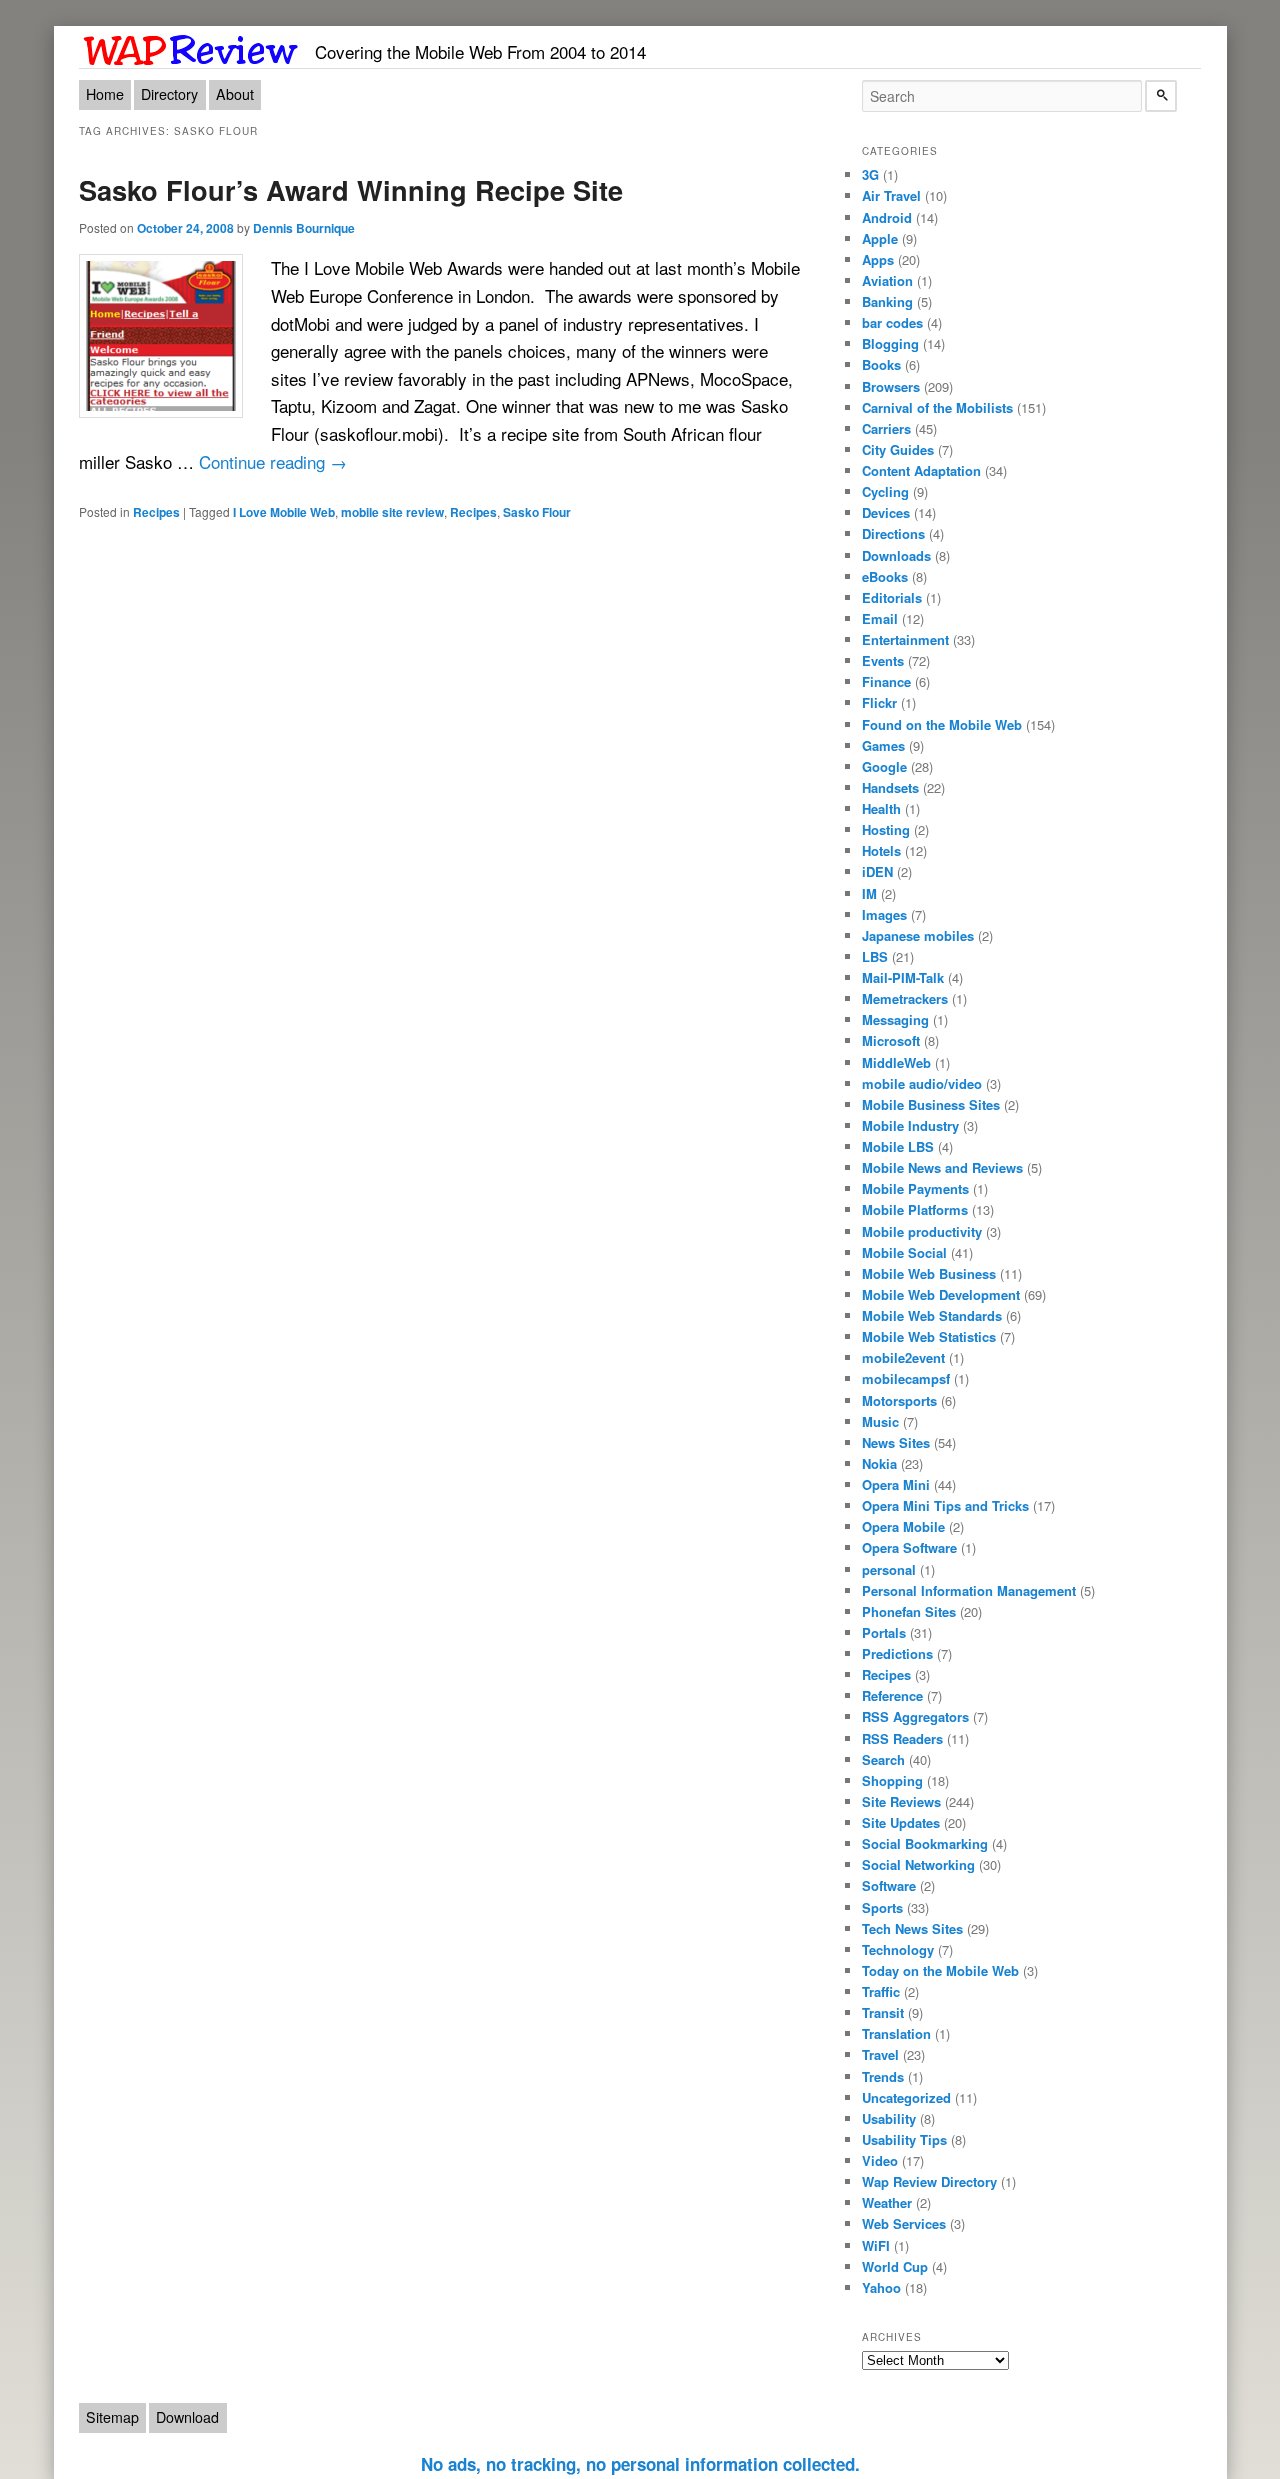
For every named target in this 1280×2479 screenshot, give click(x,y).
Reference (892, 1695)
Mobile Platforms (915, 1209)
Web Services (904, 2223)
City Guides (898, 449)
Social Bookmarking (925, 1843)
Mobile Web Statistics (929, 1336)
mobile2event (903, 1357)
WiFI (876, 2245)
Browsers (891, 386)
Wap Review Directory (929, 2181)
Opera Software (909, 1547)
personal (889, 1569)
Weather (887, 2202)
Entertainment (905, 639)
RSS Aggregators (915, 1716)
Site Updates (901, 1822)
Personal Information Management (969, 1590)
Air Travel (891, 195)
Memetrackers (905, 998)
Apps (878, 259)
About (235, 94)
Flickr (879, 702)
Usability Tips (904, 2139)
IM (869, 893)
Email (880, 618)
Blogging (890, 343)
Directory (169, 94)
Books (881, 364)
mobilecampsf (906, 1378)
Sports (882, 1907)
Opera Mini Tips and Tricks (945, 1505)
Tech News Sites (912, 1928)
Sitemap (112, 2417)
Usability (889, 2118)
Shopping (892, 1780)
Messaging (895, 1019)
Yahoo (881, 2287)
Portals (884, 1632)
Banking (887, 301)
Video (880, 2160)
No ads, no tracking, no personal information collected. (640, 2464)
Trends (883, 2076)
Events (883, 660)
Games (883, 745)
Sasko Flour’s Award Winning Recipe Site (351, 189)
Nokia (879, 1463)
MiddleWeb (896, 1062)
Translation (896, 2033)
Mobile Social (904, 1252)
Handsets (890, 787)
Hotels (881, 850)
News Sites (896, 1442)
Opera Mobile (903, 1526)
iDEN (877, 871)
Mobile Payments (915, 1188)
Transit (883, 2012)
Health (881, 808)
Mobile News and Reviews (942, 1167)
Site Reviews (901, 1801)
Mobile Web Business (929, 1273)
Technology (898, 1949)
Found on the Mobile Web (942, 724)
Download (187, 2417)
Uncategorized (906, 2097)
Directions (893, 533)
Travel (880, 2054)
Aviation (887, 280)
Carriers (886, 428)
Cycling (885, 491)
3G (870, 174)
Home (105, 94)
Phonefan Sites (909, 1611)
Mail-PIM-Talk (903, 977)
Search (883, 1759)
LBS (875, 956)
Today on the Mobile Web (940, 1970)
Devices (886, 512)
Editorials (892, 597)
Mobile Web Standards (932, 1315)
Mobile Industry (910, 1125)
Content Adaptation (921, 470)
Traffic (881, 1991)
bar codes (892, 322)
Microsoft (891, 1040)
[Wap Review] (191, 46)
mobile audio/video (922, 1083)
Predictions (897, 1653)
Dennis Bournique (304, 228)
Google (884, 766)
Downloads (896, 555)
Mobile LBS (898, 1146)
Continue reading (273, 461)
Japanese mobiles (918, 935)
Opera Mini (896, 1484)
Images (884, 914)
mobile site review (392, 512)
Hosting (886, 829)
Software (889, 1885)
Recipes (156, 512)
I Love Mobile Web (284, 512)
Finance (886, 681)
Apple (880, 238)
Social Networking (918, 1864)
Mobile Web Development (941, 1294)
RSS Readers (902, 1738)
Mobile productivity (922, 1231)
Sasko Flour (537, 512)
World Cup (895, 2266)
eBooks (885, 576)
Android (887, 217)
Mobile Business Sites (931, 1104)
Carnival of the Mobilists (937, 407)
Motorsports (899, 1400)
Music (880, 1421)
